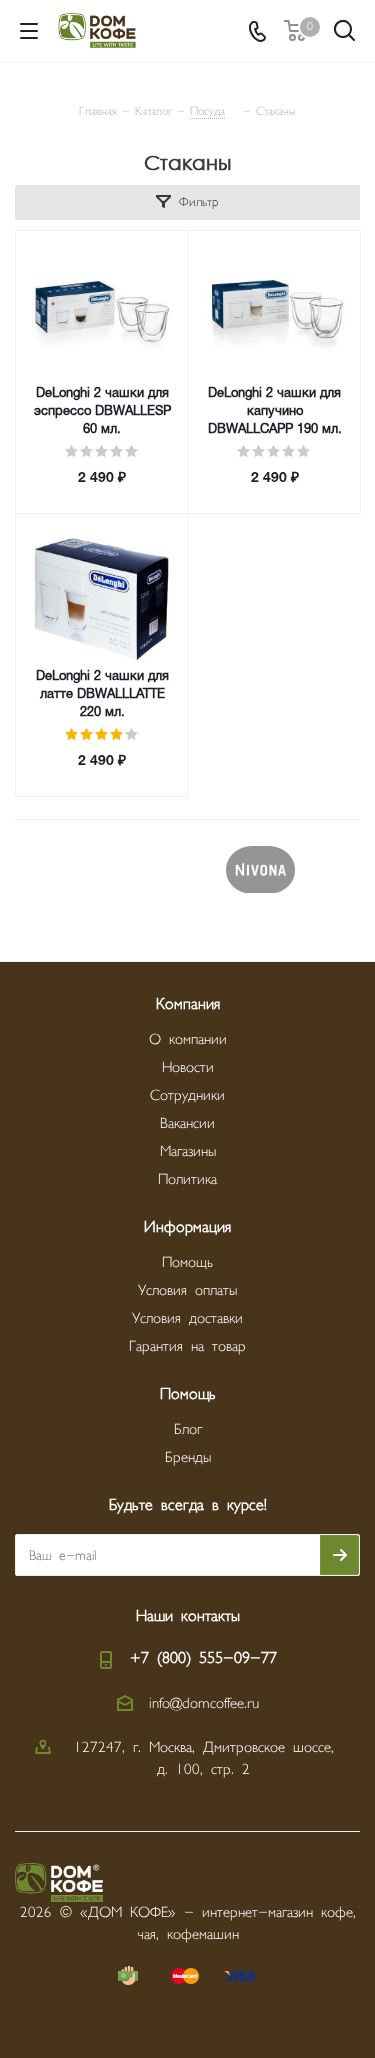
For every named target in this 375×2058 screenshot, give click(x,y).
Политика (187, 1179)
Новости (188, 1067)
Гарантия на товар (187, 1346)
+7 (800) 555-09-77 (203, 1658)
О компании (188, 1039)
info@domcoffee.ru (204, 1703)
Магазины (188, 1151)
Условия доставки (187, 1318)
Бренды (188, 1457)
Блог (188, 1429)
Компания (188, 1004)
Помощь (187, 1262)
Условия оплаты (187, 1290)
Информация (187, 1227)
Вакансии (187, 1123)
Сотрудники (187, 1095)
